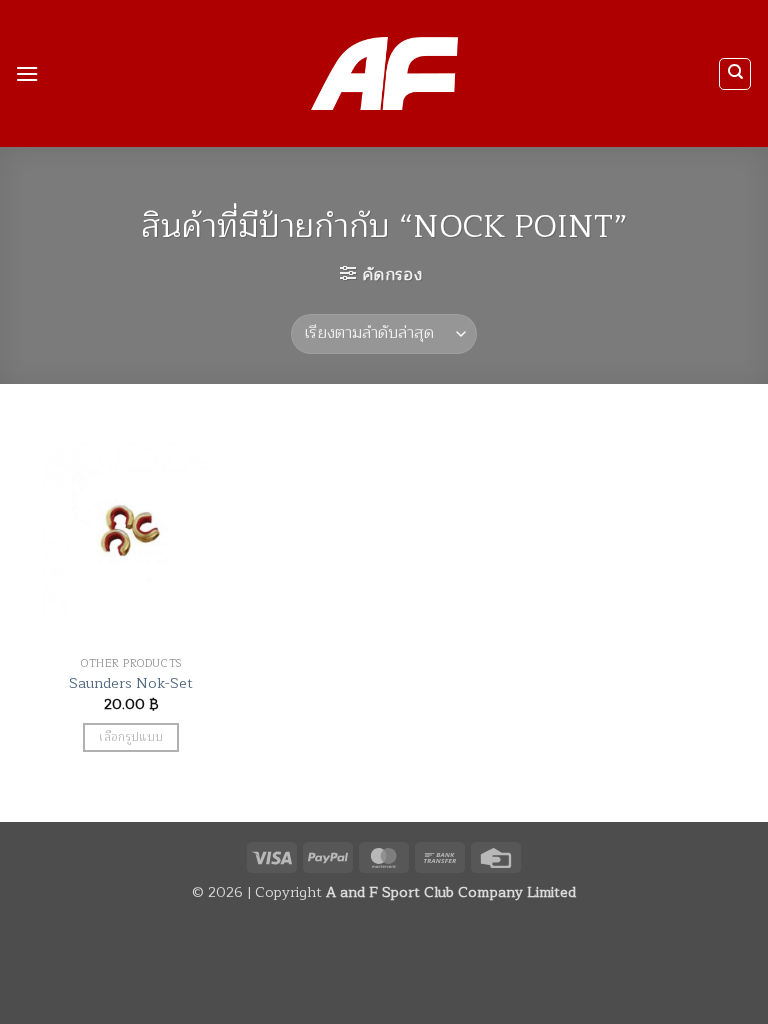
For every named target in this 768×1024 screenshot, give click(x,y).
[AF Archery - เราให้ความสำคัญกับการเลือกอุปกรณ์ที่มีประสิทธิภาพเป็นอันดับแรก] (384, 74)
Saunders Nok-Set (131, 683)
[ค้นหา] (735, 74)
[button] (27, 73)
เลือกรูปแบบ (131, 737)
